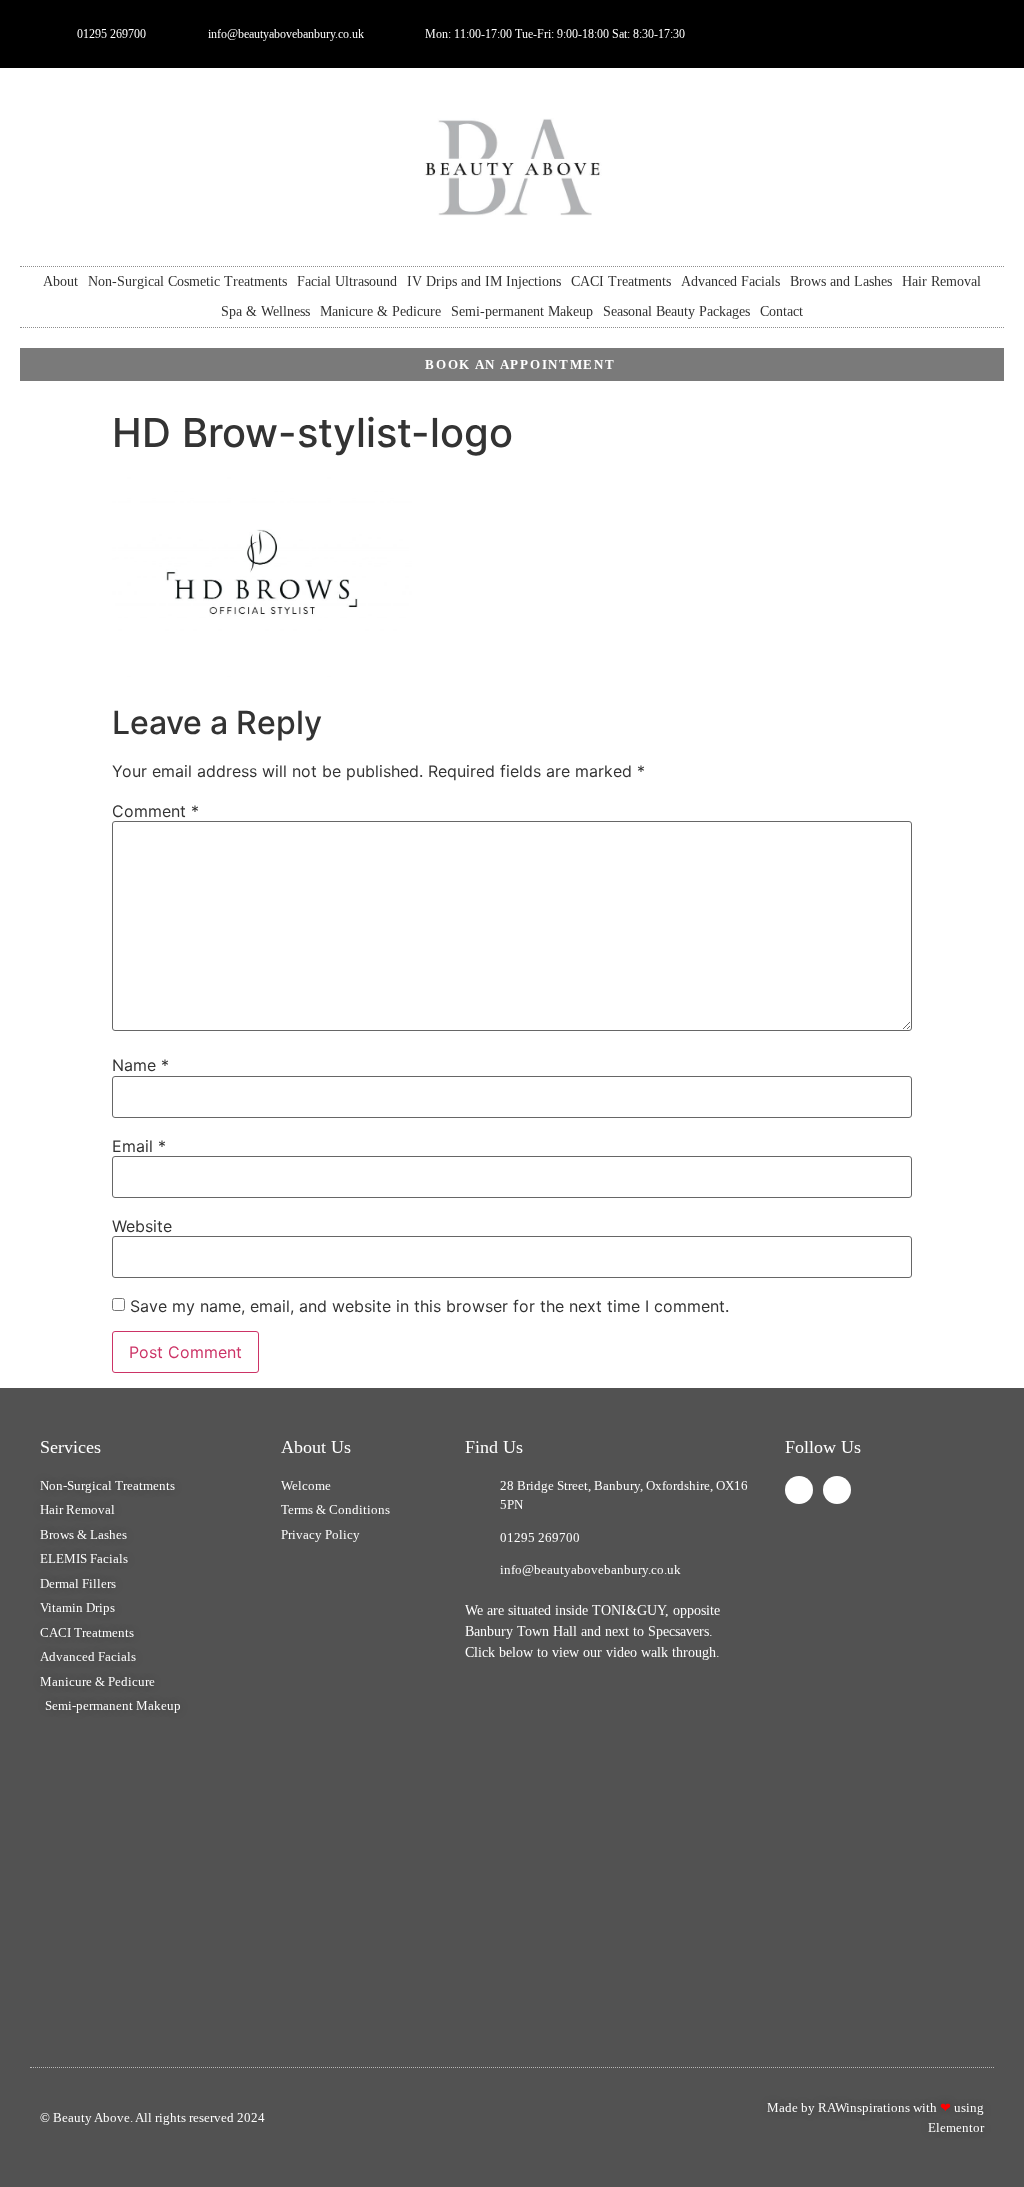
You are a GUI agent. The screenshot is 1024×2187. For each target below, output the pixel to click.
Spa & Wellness (265, 311)
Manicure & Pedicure (380, 311)
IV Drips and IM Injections (484, 281)
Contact (781, 311)
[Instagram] (837, 1490)
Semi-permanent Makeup (522, 311)
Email (139, 1146)
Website (142, 1226)
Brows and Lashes (841, 281)
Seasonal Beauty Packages (676, 311)
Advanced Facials (730, 281)
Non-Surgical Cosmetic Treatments (187, 281)
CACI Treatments (621, 281)
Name (140, 1065)
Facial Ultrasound (347, 281)
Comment (155, 811)
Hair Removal (941, 281)
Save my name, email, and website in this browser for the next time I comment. (429, 1306)
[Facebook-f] (914, 34)
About (60, 281)
